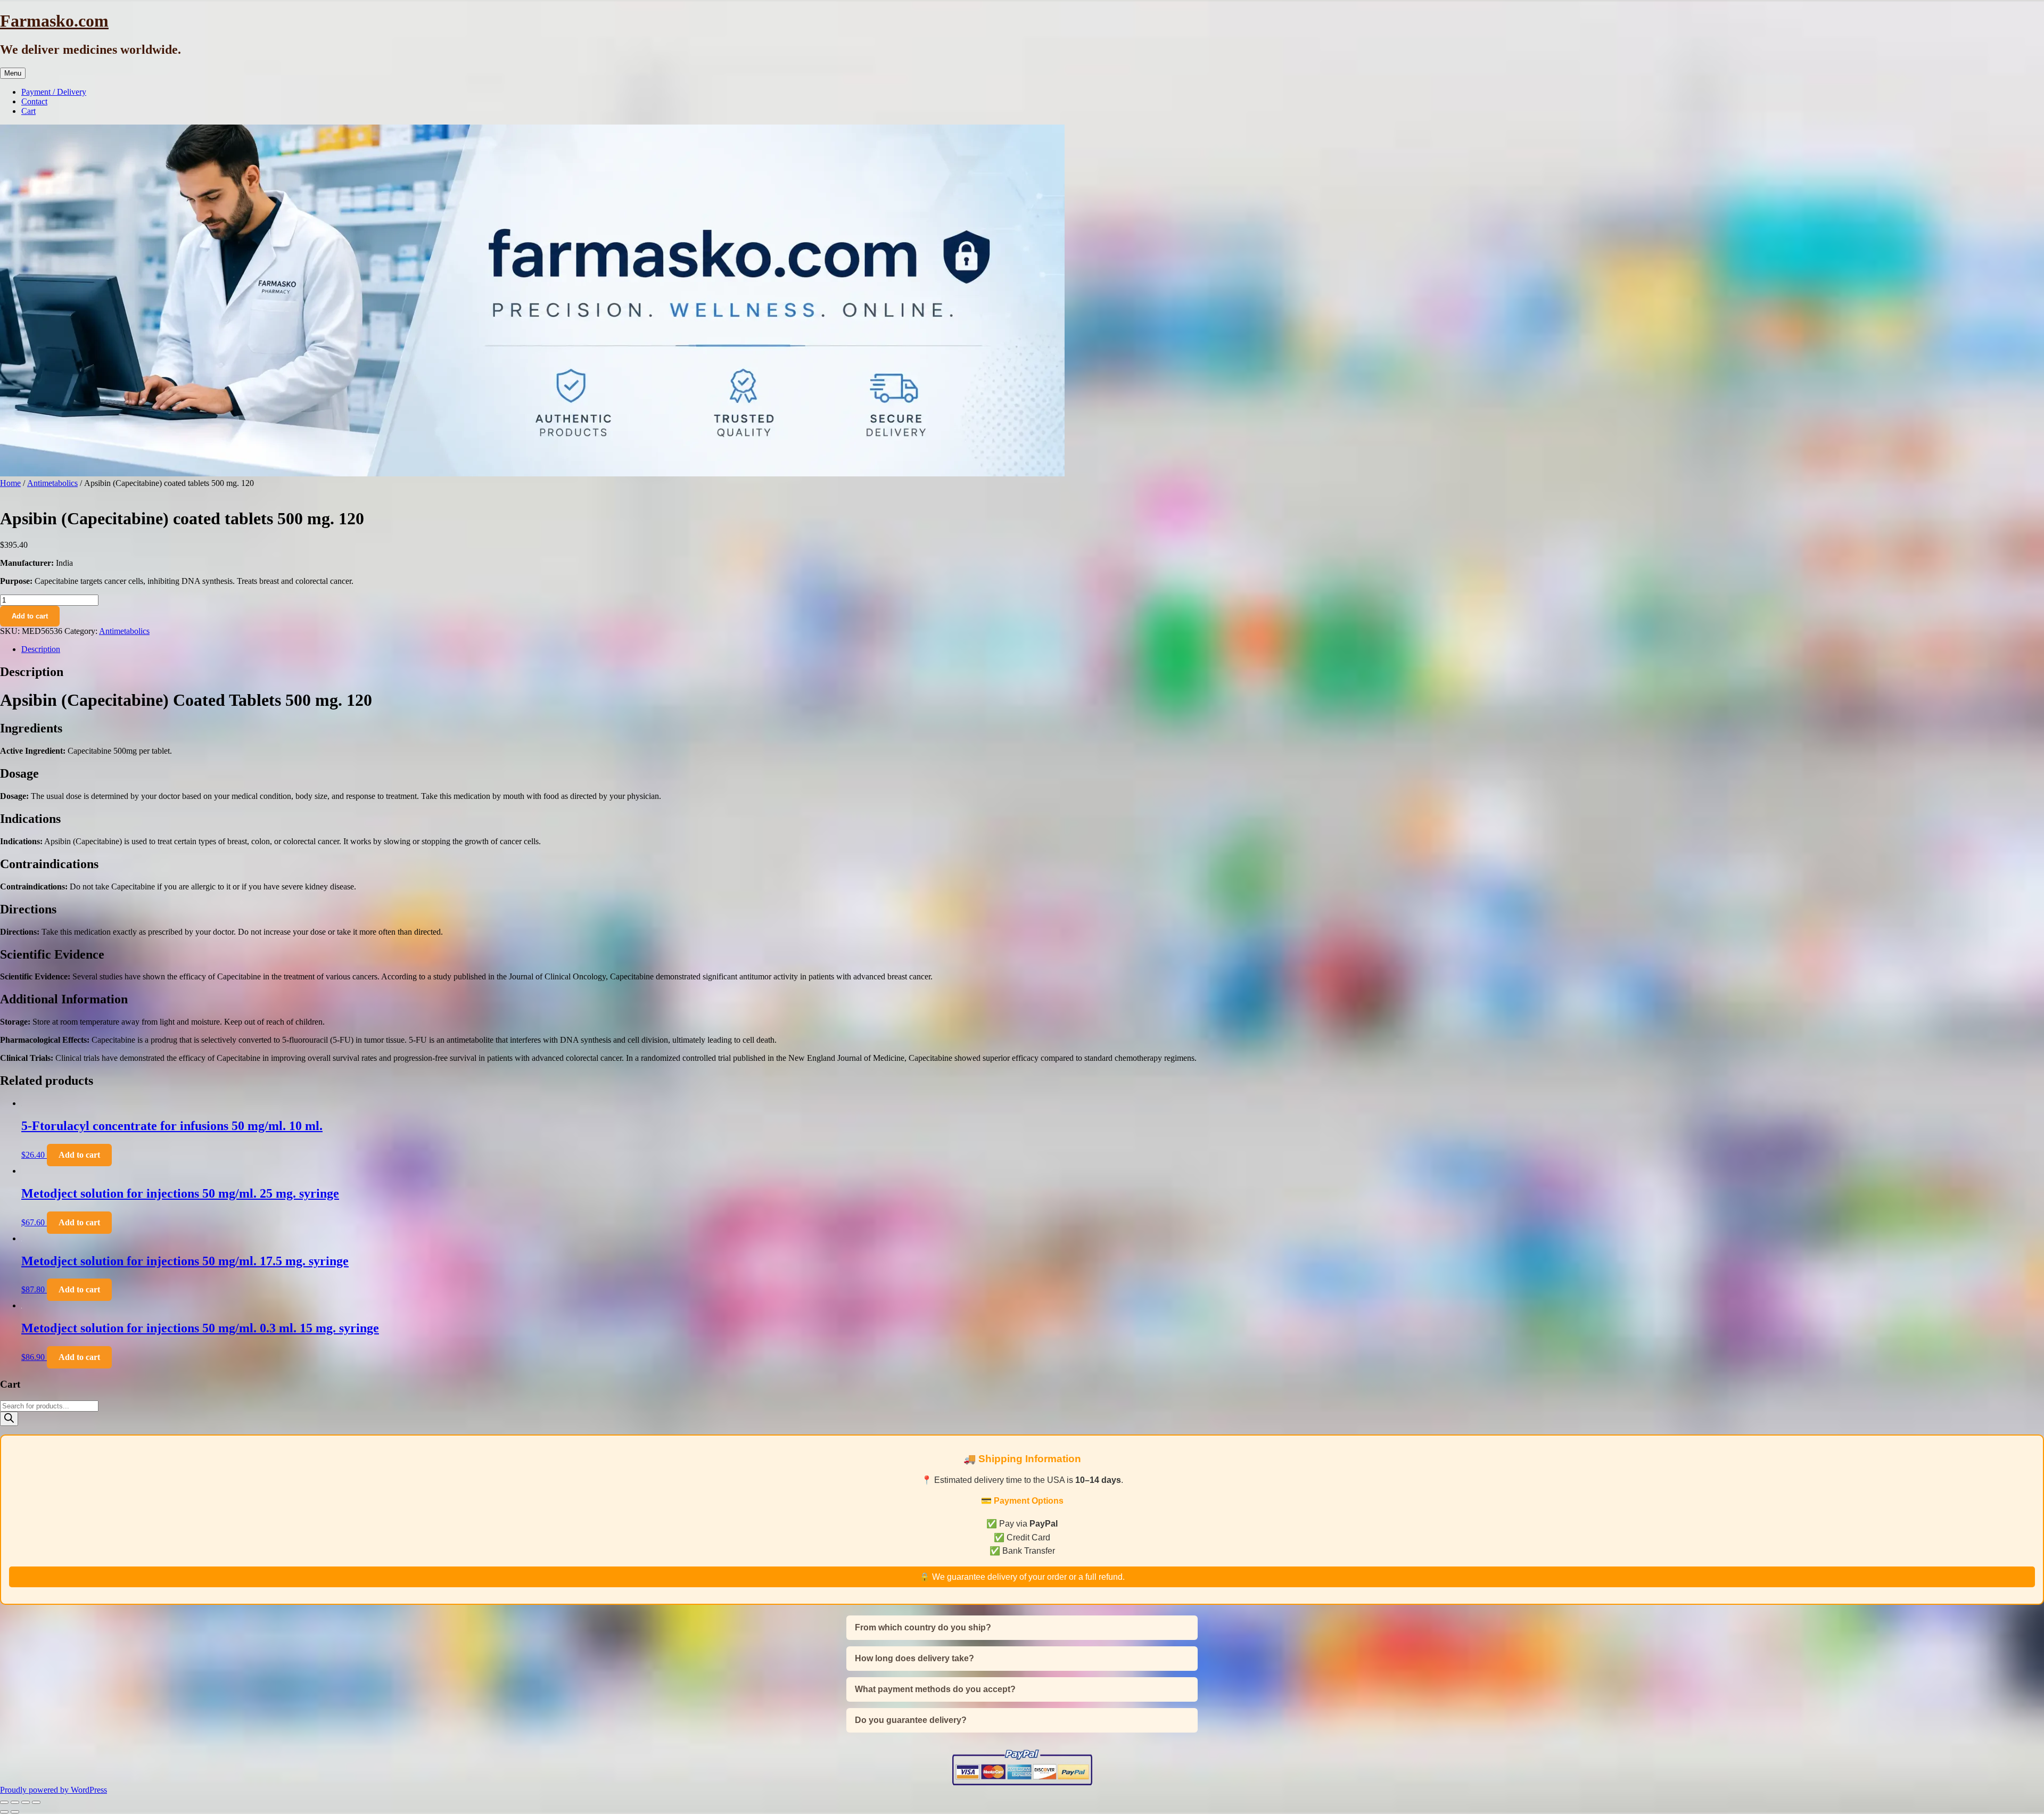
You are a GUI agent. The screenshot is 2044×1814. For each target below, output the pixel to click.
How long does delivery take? (914, 1658)
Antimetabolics (52, 483)
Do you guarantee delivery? (911, 1720)
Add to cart (30, 616)
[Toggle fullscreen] (15, 1802)
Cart (28, 111)
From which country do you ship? (923, 1627)
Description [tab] (41, 649)
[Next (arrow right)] (15, 1812)
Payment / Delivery (54, 92)
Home (10, 483)
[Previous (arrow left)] (4, 1812)
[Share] (26, 1802)
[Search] (9, 1419)
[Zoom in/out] (4, 1802)
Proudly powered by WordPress (53, 1790)
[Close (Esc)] (36, 1802)
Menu (13, 73)
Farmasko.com (54, 21)
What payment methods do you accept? (935, 1689)
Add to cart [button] (79, 1155)
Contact (34, 101)
